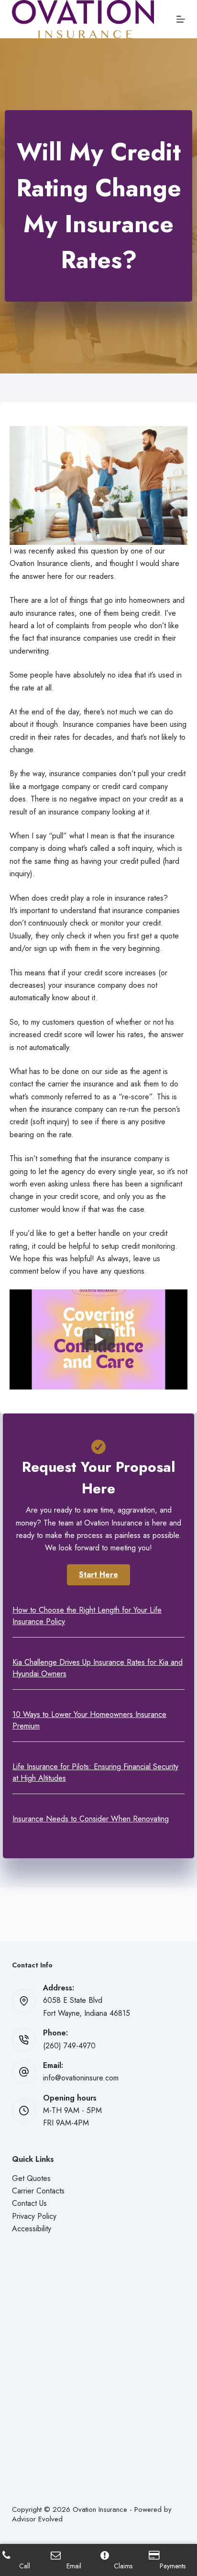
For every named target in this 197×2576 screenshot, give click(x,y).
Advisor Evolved (37, 2519)
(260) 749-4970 (69, 2046)
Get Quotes (31, 2178)
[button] (98, 1575)
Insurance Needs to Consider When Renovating (91, 1819)
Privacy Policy (34, 2216)
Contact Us (29, 2203)
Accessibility (32, 2229)
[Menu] (181, 19)
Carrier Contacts (38, 2191)
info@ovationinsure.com (81, 2078)
